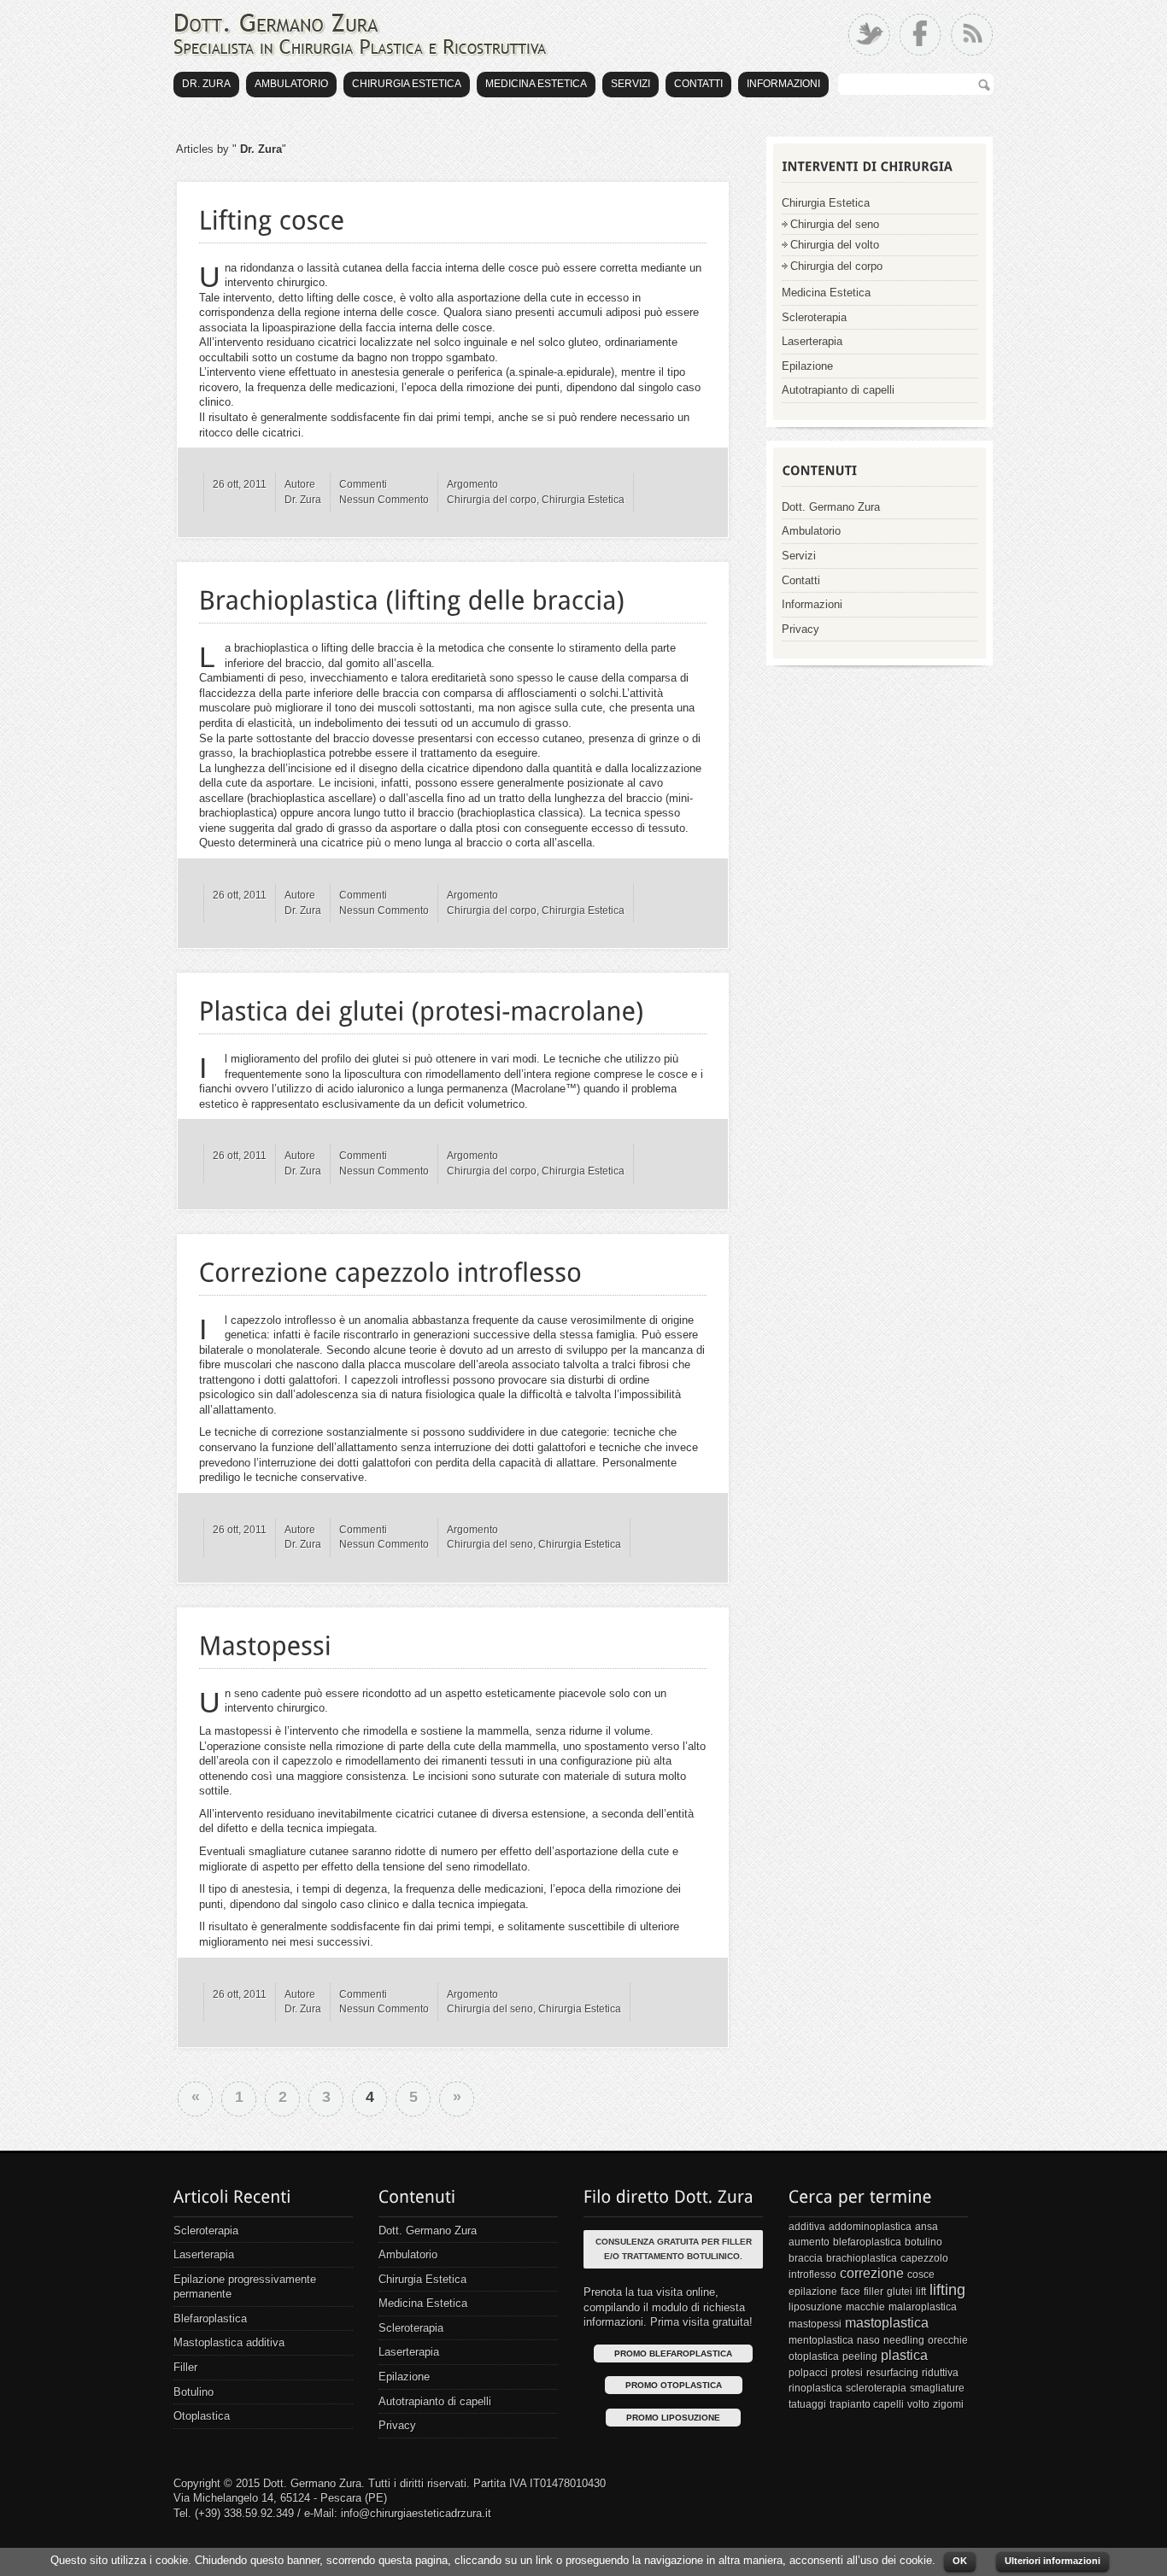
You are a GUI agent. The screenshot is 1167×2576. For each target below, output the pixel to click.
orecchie (948, 2340)
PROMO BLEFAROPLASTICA (673, 2354)
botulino (924, 2242)
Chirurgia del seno (490, 1544)
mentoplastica (821, 2340)
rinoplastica (815, 2388)
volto (918, 2404)
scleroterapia (876, 2388)
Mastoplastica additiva (229, 2342)
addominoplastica (870, 2227)
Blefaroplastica (210, 2318)
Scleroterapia (814, 317)
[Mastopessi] (266, 1642)
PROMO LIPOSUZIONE (673, 2418)
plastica (904, 2355)
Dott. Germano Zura (831, 507)
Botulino (194, 2392)
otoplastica (814, 2356)
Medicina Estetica (536, 84)
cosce (921, 2274)
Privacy (800, 629)
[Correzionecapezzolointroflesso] (391, 1268)
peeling (860, 2356)
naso (868, 2340)
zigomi (948, 2404)
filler (874, 2292)
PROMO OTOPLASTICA (674, 2385)
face (850, 2292)
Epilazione (807, 366)
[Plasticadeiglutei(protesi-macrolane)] (422, 1008)
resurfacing (892, 2373)
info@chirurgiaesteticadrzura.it (416, 2513)
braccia (806, 2258)
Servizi (630, 84)
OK (960, 2561)
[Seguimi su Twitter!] (869, 35)
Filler (185, 2367)
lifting (947, 2290)
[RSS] (972, 35)
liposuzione (815, 2307)
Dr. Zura (206, 84)
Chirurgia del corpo (492, 500)
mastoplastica (887, 2323)
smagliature (937, 2388)
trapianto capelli (867, 2404)
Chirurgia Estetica (407, 84)
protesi (847, 2373)
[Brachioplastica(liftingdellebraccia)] (412, 597)
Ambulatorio (291, 84)
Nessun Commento (384, 500)
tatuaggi (807, 2404)
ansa (927, 2227)
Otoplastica (202, 2416)
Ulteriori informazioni (1053, 2561)
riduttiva (940, 2373)
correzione (872, 2273)
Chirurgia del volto (835, 245)
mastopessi (815, 2324)
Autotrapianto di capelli (838, 390)
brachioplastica (862, 2258)
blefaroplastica (867, 2242)
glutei (900, 2292)
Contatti (698, 84)
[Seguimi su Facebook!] (921, 35)
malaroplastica (923, 2307)
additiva (807, 2227)
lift (921, 2292)
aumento (809, 2242)
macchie (865, 2307)
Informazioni (783, 84)
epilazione (813, 2292)
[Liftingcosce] (272, 216)
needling (904, 2340)
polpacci (808, 2373)
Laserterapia (812, 341)
